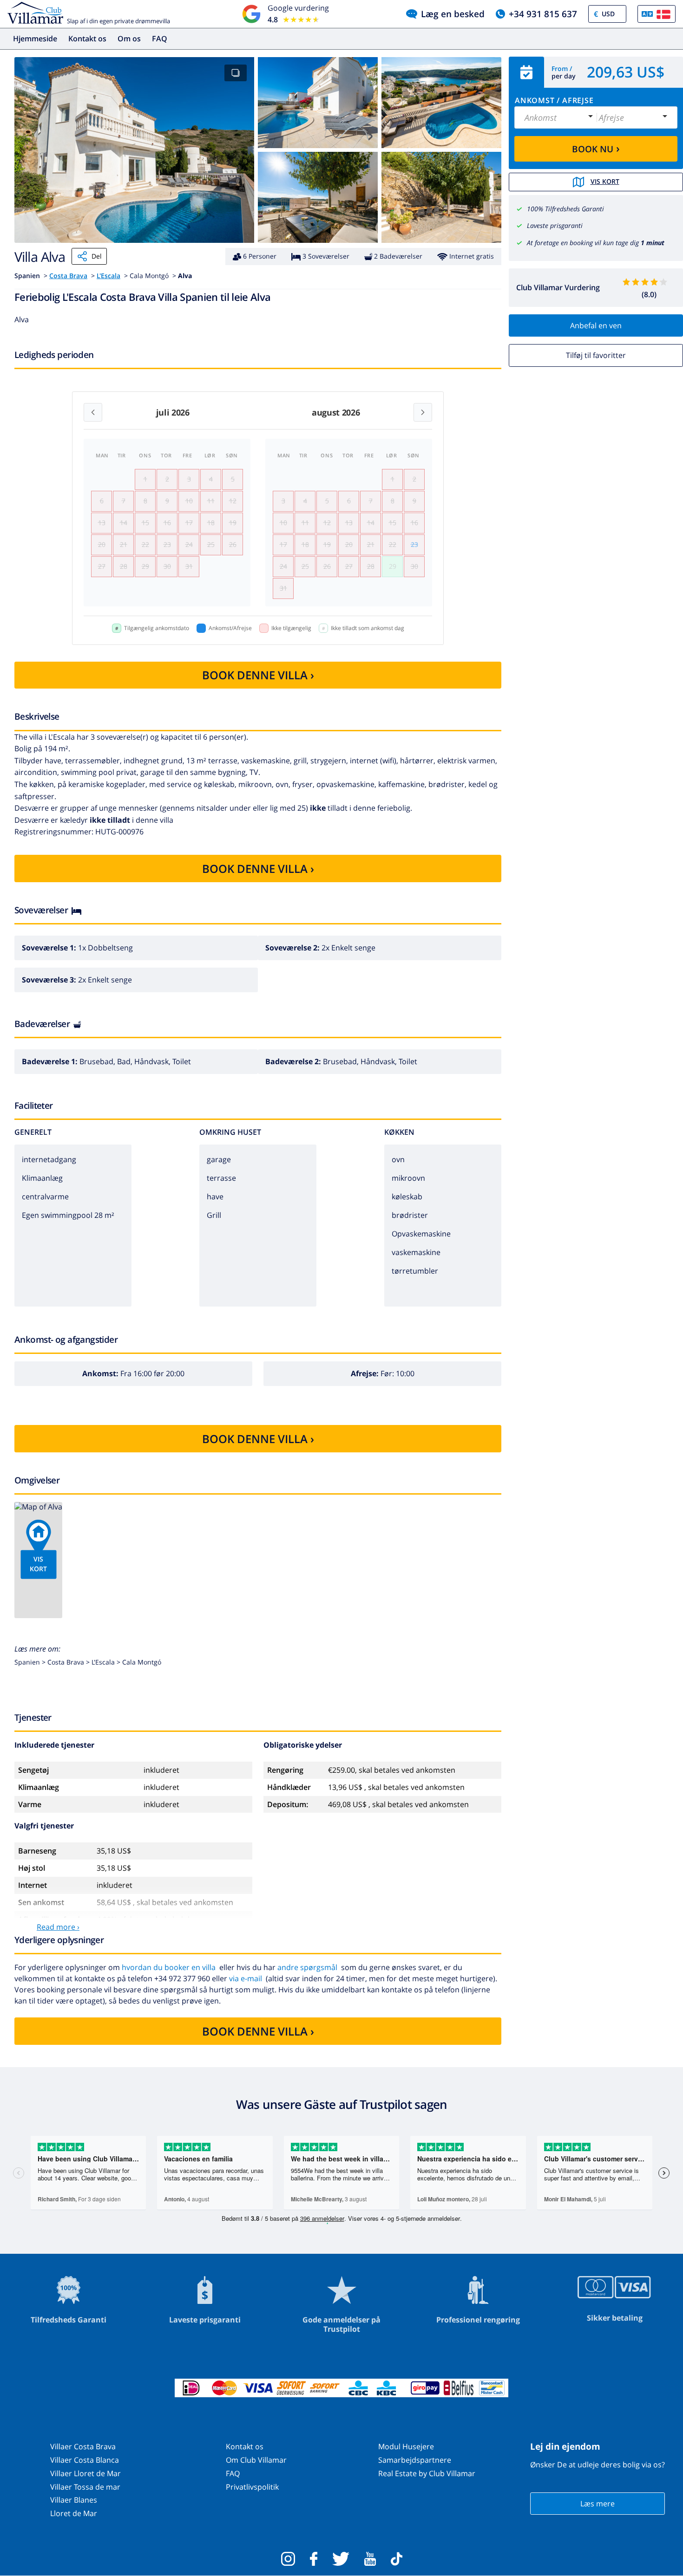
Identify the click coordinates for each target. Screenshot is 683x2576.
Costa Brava (68, 276)
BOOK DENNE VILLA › (258, 675)
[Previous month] (93, 412)
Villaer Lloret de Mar (85, 2473)
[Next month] (423, 412)
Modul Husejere (406, 2446)
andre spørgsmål (307, 1967)
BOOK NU (596, 148)
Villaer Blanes (74, 2500)
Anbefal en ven (596, 325)
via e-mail (246, 1978)
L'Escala (108, 276)
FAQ (160, 39)
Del (97, 256)
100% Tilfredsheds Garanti (565, 209)
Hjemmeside (35, 39)
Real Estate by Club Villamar (427, 2473)
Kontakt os (87, 39)
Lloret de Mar (74, 2513)
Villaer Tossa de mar (85, 2487)
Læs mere (598, 2504)
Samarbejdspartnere (415, 2460)
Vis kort (605, 181)
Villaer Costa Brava (83, 2446)
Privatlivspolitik (252, 2487)
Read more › (58, 1927)
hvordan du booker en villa (169, 1967)
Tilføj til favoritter (596, 355)
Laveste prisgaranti (555, 225)
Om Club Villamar (256, 2460)
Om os (129, 39)
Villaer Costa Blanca (85, 2460)
